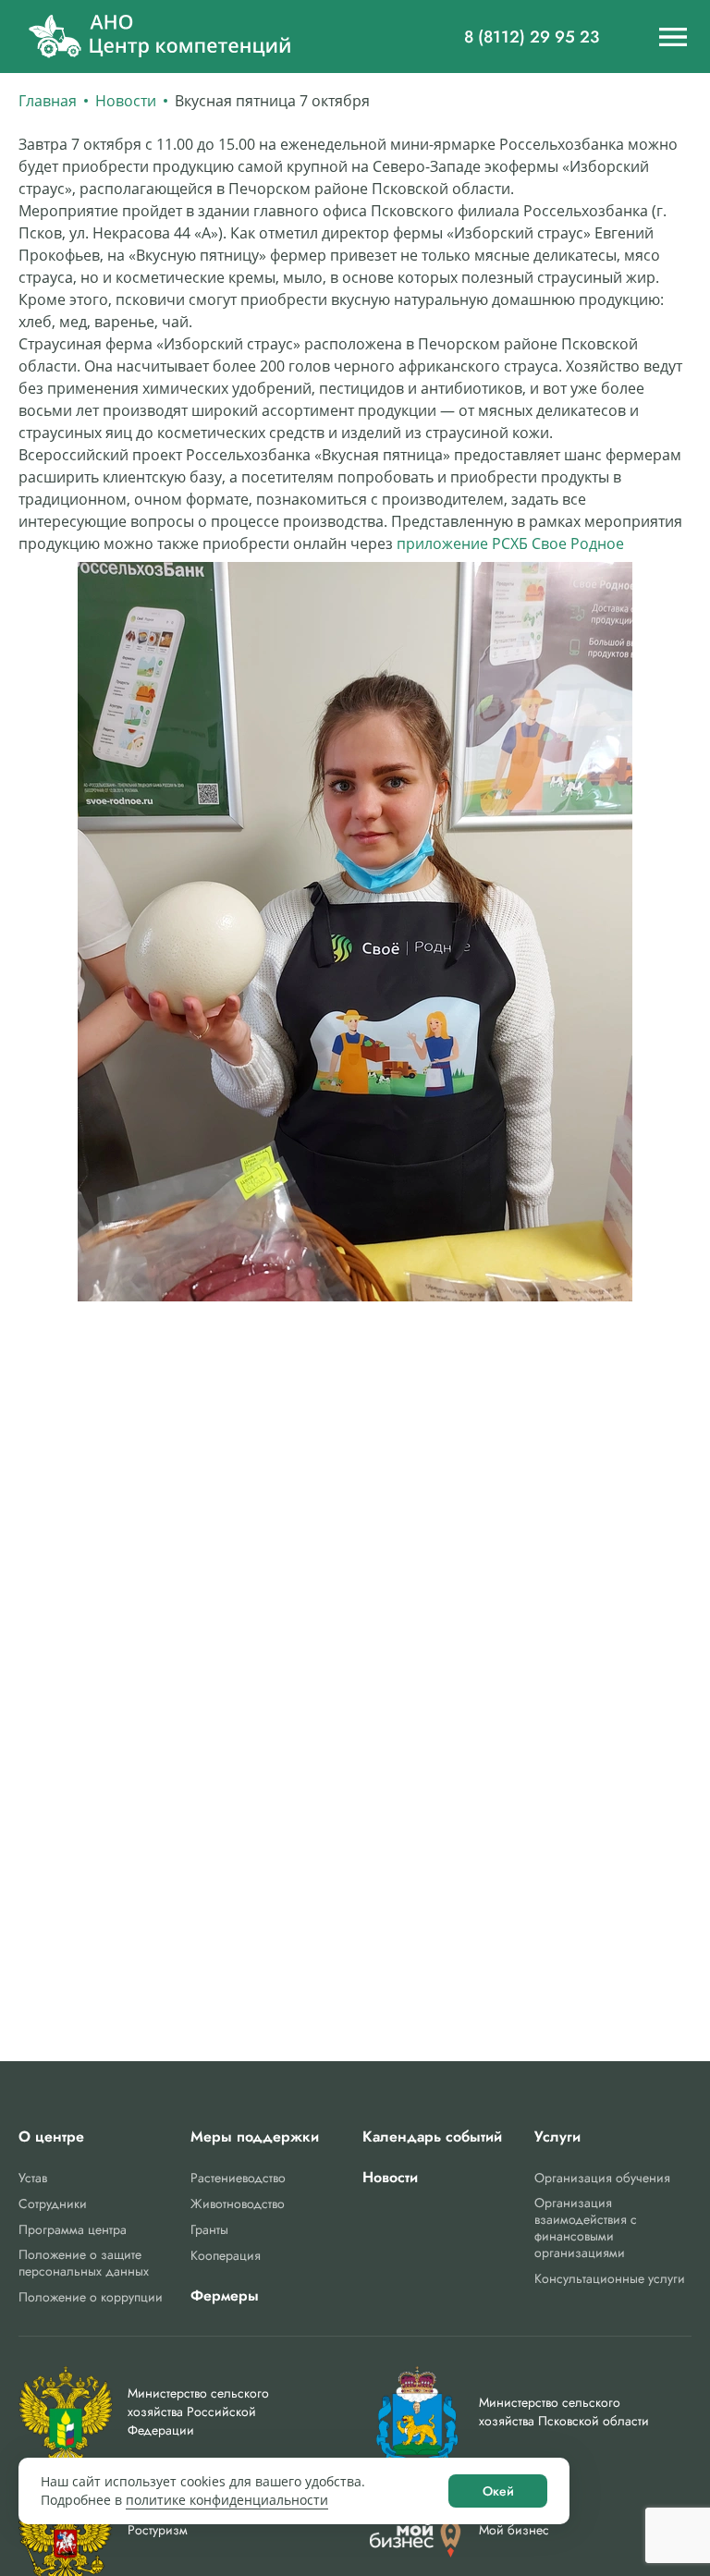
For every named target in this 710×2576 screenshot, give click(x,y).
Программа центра (73, 2229)
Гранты (209, 2229)
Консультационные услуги (610, 2278)
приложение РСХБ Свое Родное (512, 543)
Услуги (557, 2137)
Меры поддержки (255, 2137)
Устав (33, 2178)
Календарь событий (432, 2137)
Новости (126, 101)
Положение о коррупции (91, 2297)
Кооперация (226, 2255)
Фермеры (225, 2296)
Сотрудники (53, 2204)
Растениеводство (238, 2178)
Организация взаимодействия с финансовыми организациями (586, 2228)
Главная (48, 101)
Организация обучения (602, 2178)
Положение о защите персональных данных (84, 2263)
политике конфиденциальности (227, 2500)
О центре (51, 2137)
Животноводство (238, 2204)
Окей (498, 2491)
